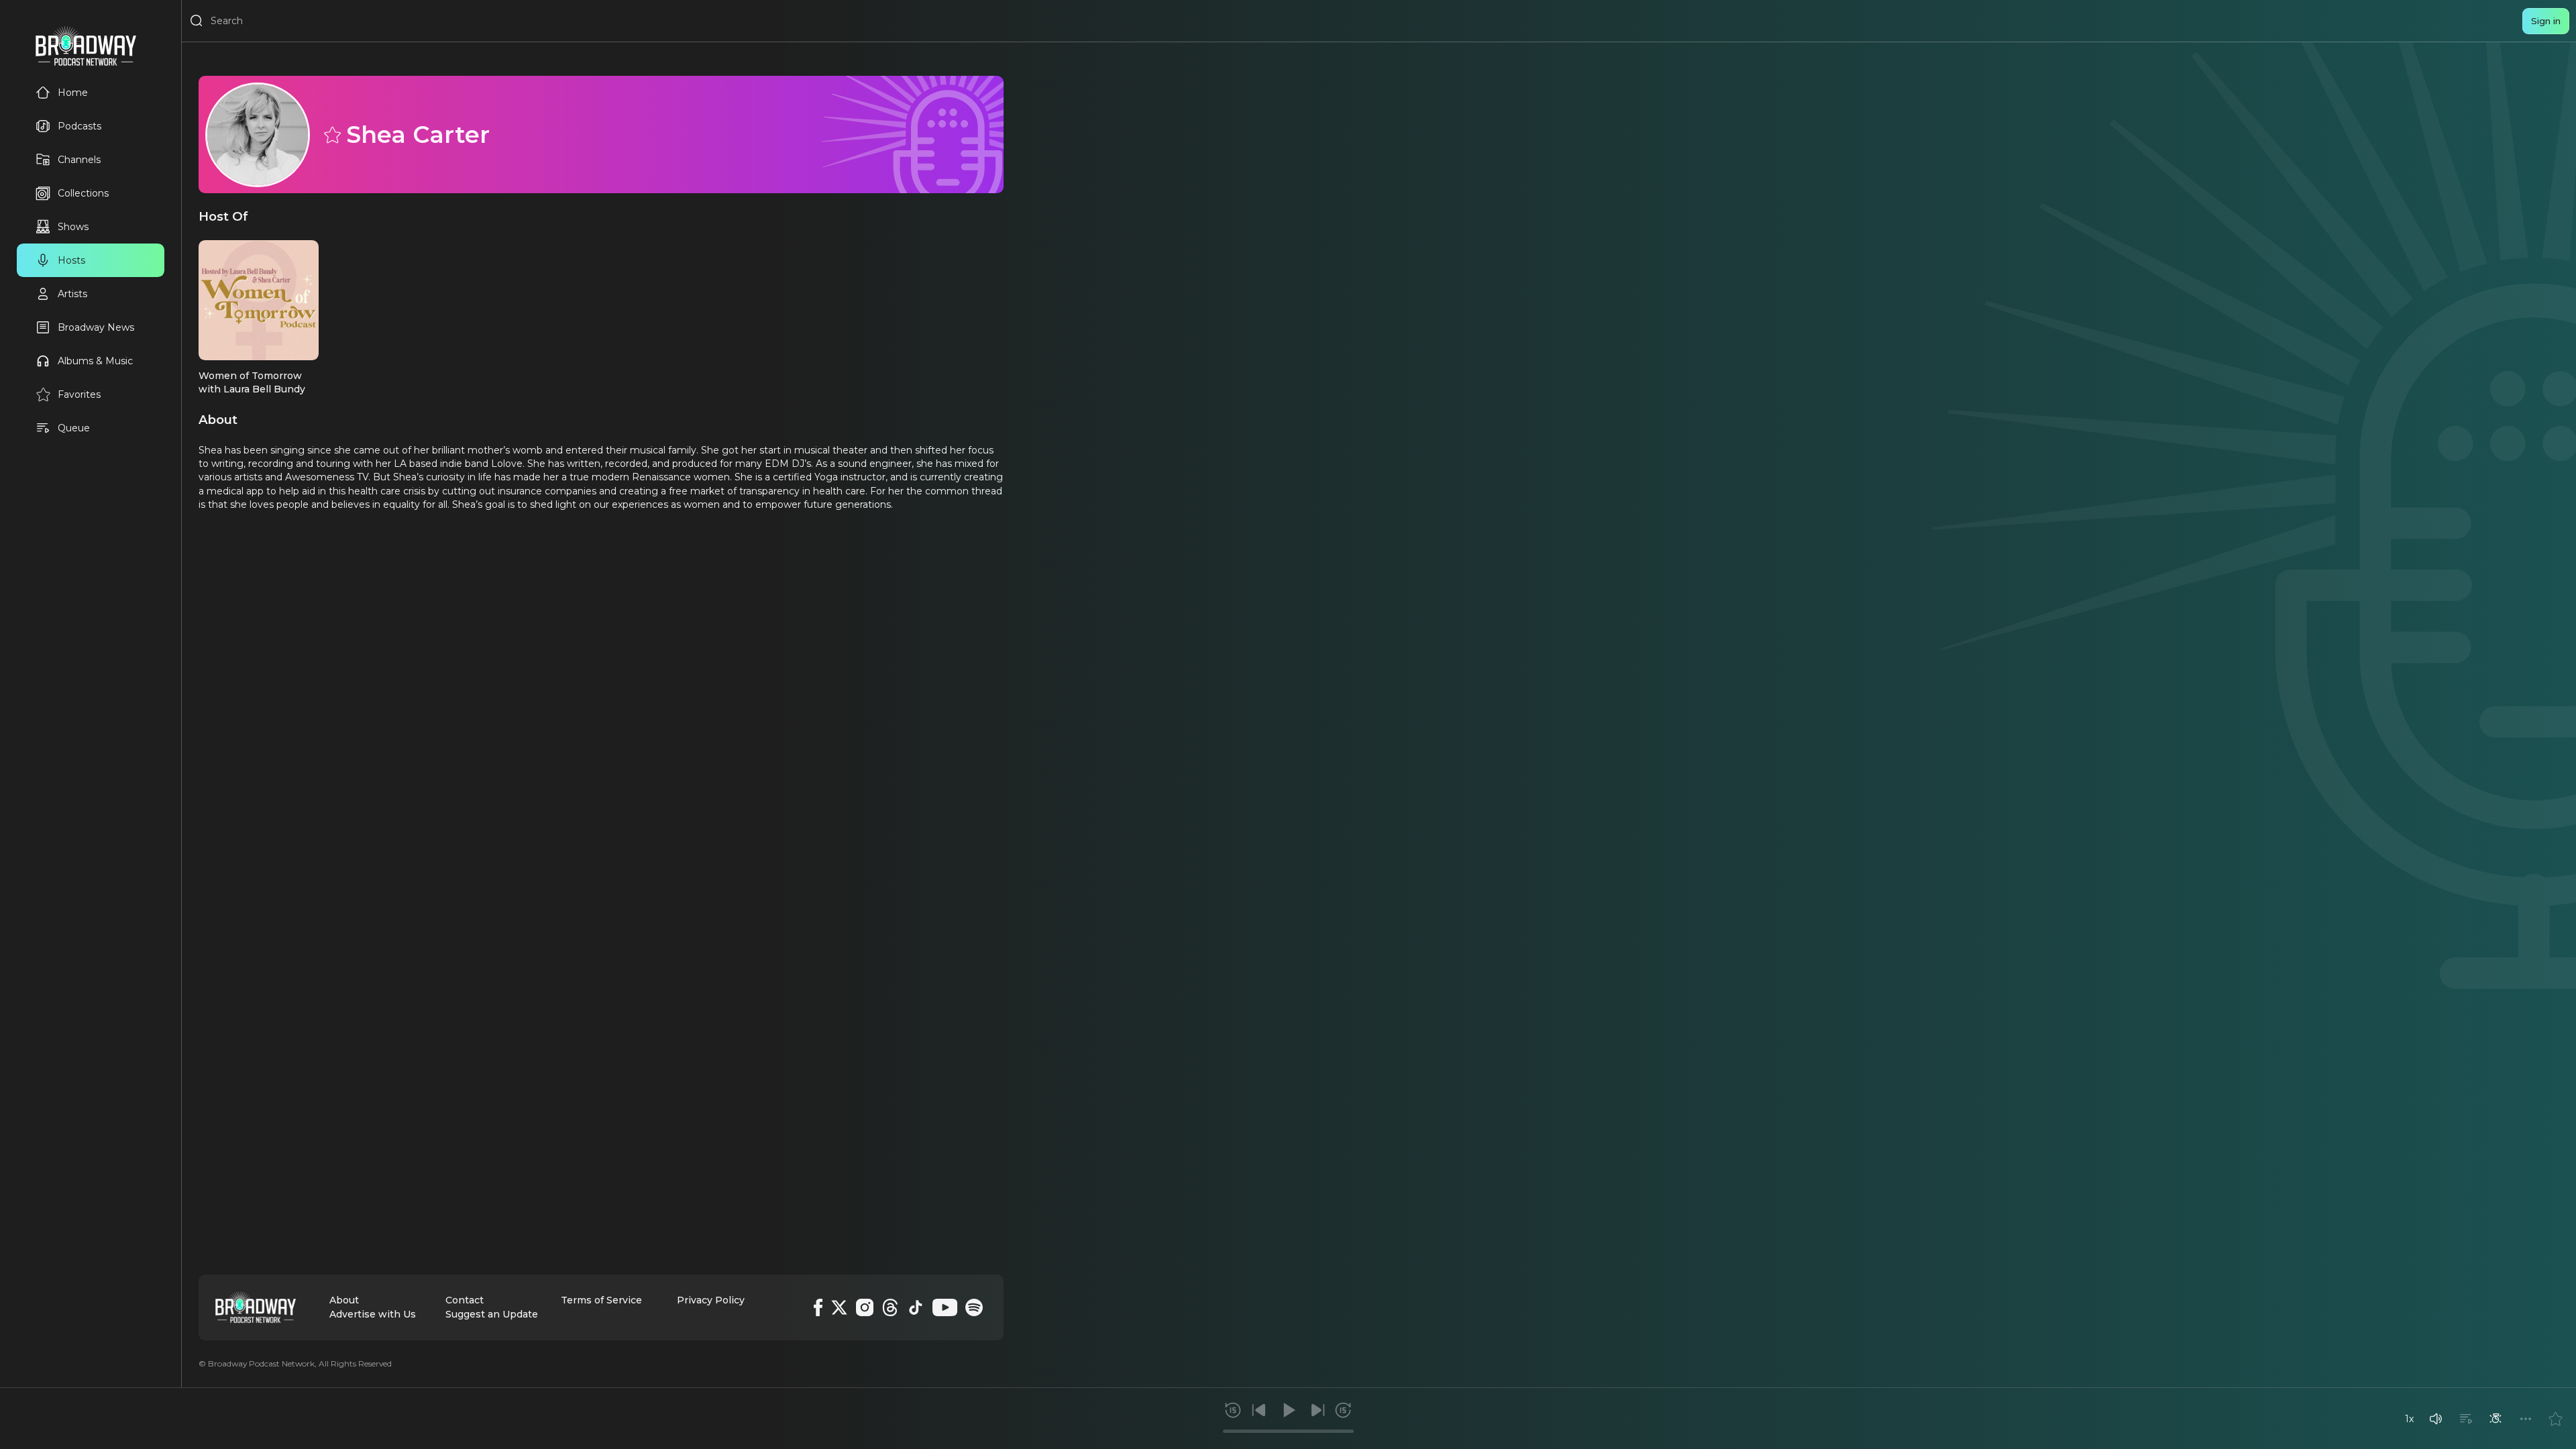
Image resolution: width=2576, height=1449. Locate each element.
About (344, 1300)
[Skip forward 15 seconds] (1343, 1410)
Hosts (71, 260)
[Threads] (890, 1307)
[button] (2436, 1419)
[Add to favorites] (2555, 1419)
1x (2409, 1419)
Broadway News (96, 327)
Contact (465, 1300)
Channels (79, 160)
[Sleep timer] (2495, 1419)
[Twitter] (839, 1307)
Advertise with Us (373, 1314)
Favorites (79, 394)
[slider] (1288, 1431)
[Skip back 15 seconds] (1233, 1410)
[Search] (197, 21)
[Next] (1318, 1410)
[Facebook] (818, 1307)
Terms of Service (601, 1300)
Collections (83, 193)
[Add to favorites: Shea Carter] (331, 134)
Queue (74, 428)
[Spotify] (974, 1307)
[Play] (1288, 1410)
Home (73, 93)
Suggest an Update (492, 1314)
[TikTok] (916, 1307)
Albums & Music (95, 361)
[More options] (2526, 1419)
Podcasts (79, 126)
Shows (73, 227)
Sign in (2546, 21)
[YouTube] (945, 1307)
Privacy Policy (711, 1300)
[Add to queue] (2466, 1419)
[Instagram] (865, 1307)
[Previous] (1259, 1410)
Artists (72, 294)
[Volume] (2436, 1419)
